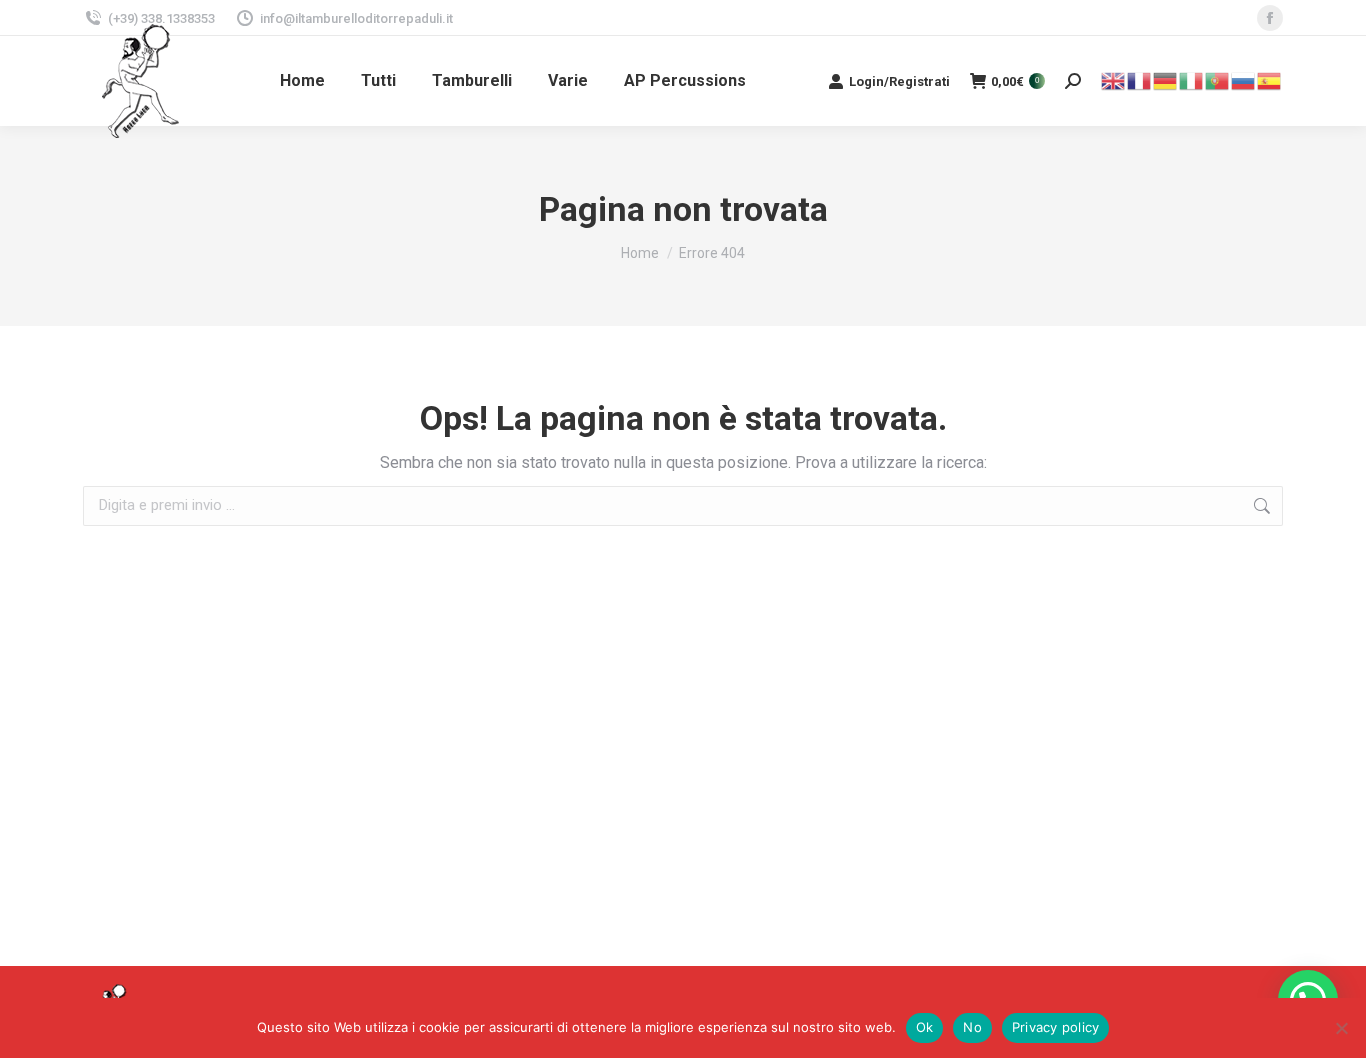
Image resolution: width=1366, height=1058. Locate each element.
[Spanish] (1270, 79)
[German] (1166, 79)
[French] (1140, 79)
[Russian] (1244, 79)
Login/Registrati (899, 81)
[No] (1341, 1028)
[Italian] (1192, 79)
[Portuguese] (1218, 79)
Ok (925, 1027)
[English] (1114, 79)
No (972, 1027)
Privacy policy (1056, 1027)
